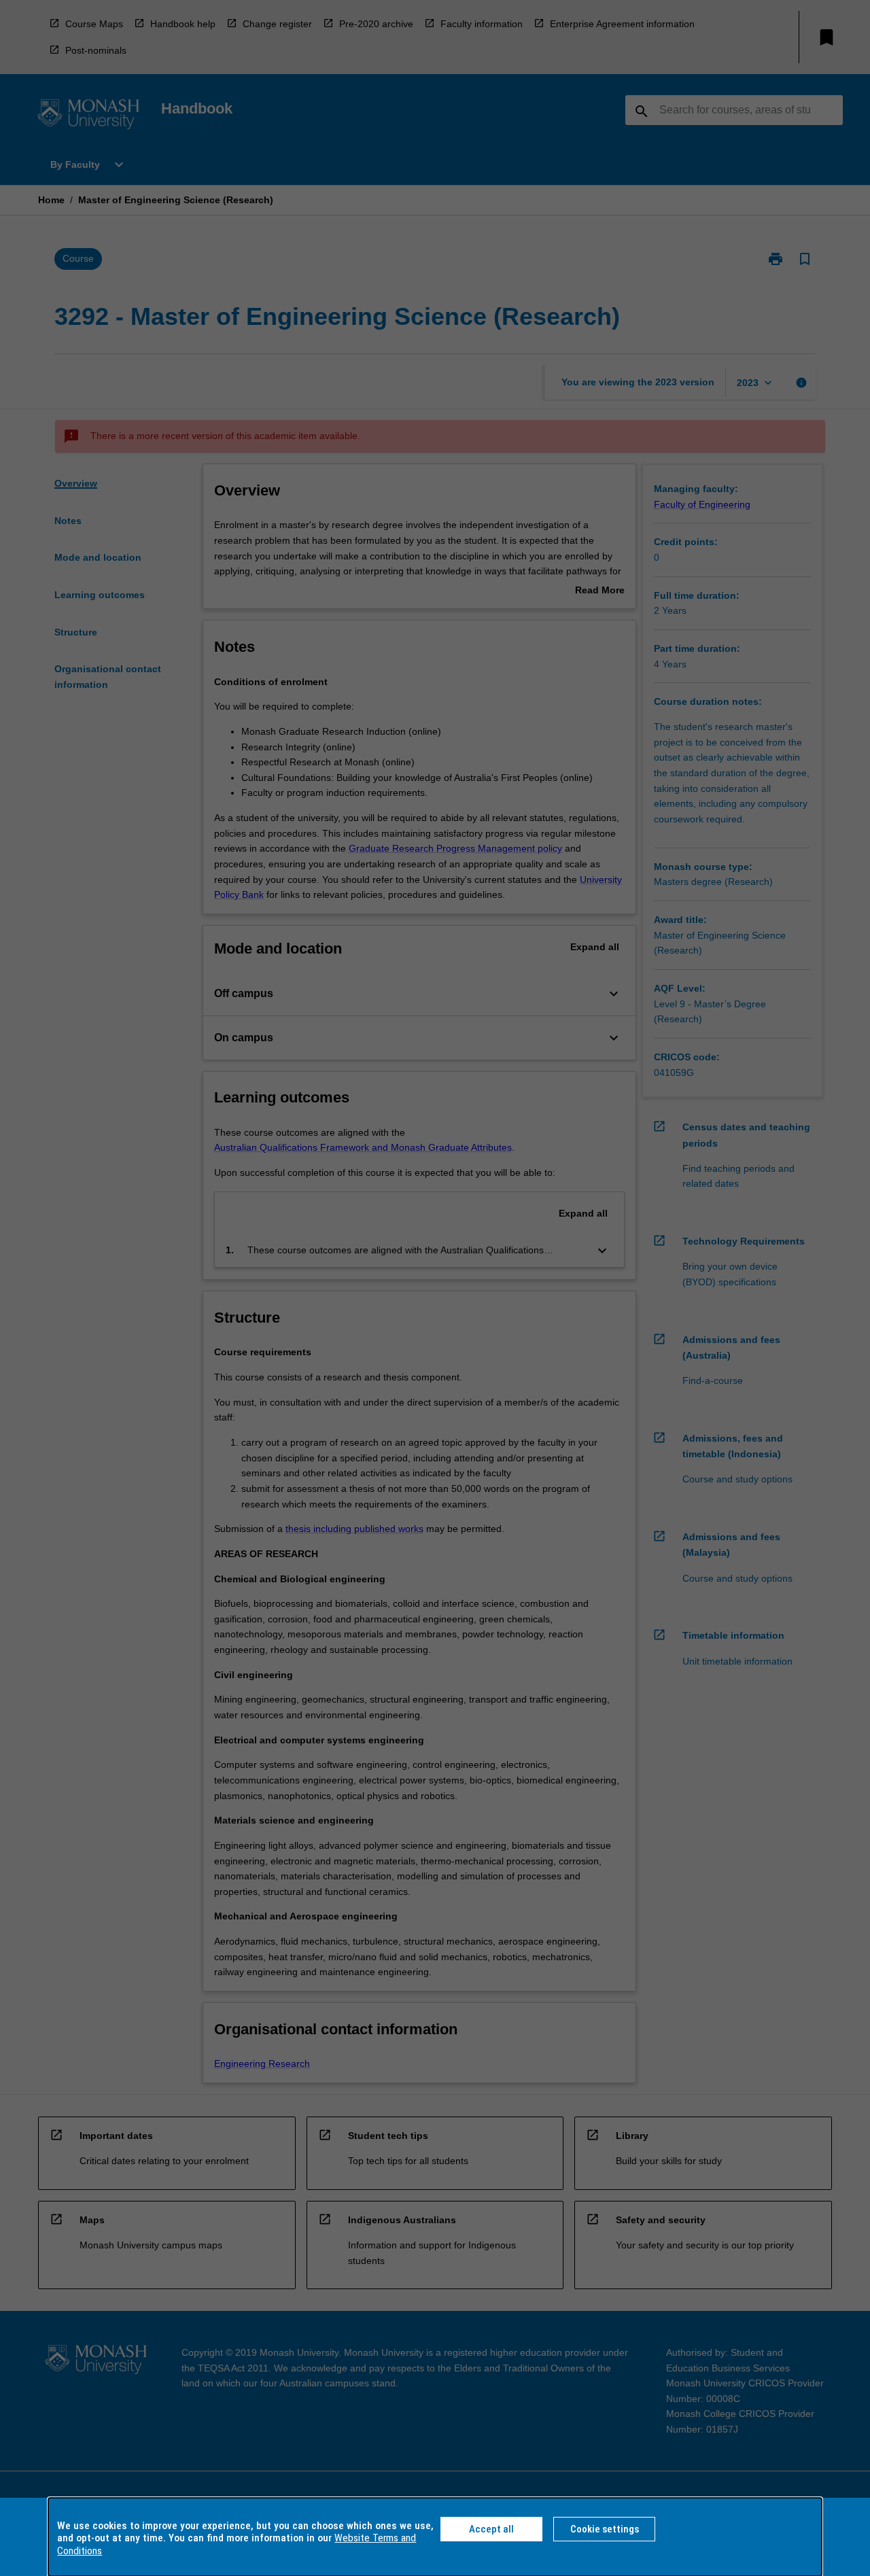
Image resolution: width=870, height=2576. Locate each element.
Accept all (491, 2529)
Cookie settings (605, 2529)
